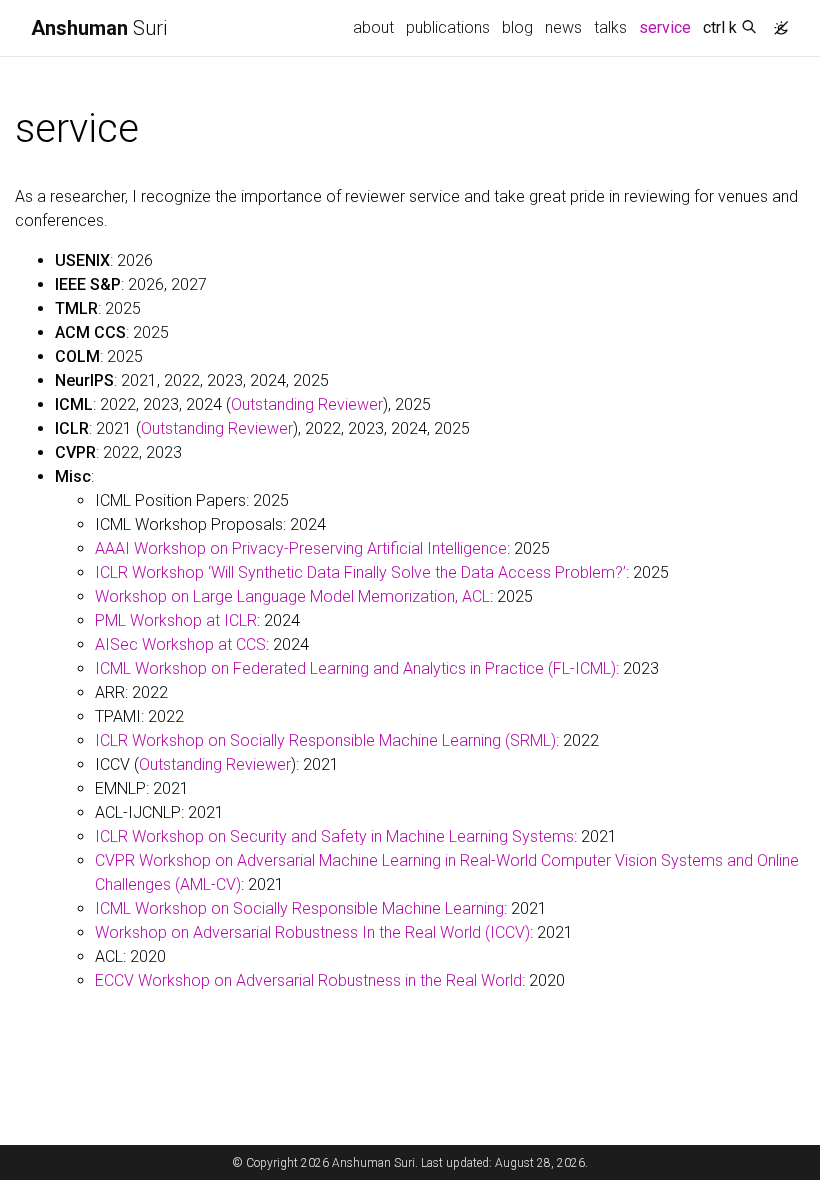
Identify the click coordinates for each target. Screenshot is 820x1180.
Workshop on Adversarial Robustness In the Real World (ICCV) (312, 932)
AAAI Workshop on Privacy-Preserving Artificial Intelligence (301, 548)
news (563, 27)
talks (610, 27)
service (668, 27)
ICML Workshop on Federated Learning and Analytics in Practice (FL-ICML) (355, 668)
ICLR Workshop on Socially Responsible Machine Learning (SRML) (325, 740)
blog (517, 27)
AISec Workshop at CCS (180, 644)
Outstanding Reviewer (307, 404)
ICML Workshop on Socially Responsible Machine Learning (299, 908)
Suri (99, 28)
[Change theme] (776, 22)
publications (448, 27)
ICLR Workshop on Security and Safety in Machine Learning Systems (334, 836)
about (373, 27)
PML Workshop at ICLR (176, 620)
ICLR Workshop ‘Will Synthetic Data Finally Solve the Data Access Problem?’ (360, 572)
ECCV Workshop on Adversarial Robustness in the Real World (308, 980)
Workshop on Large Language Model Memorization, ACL (292, 596)
